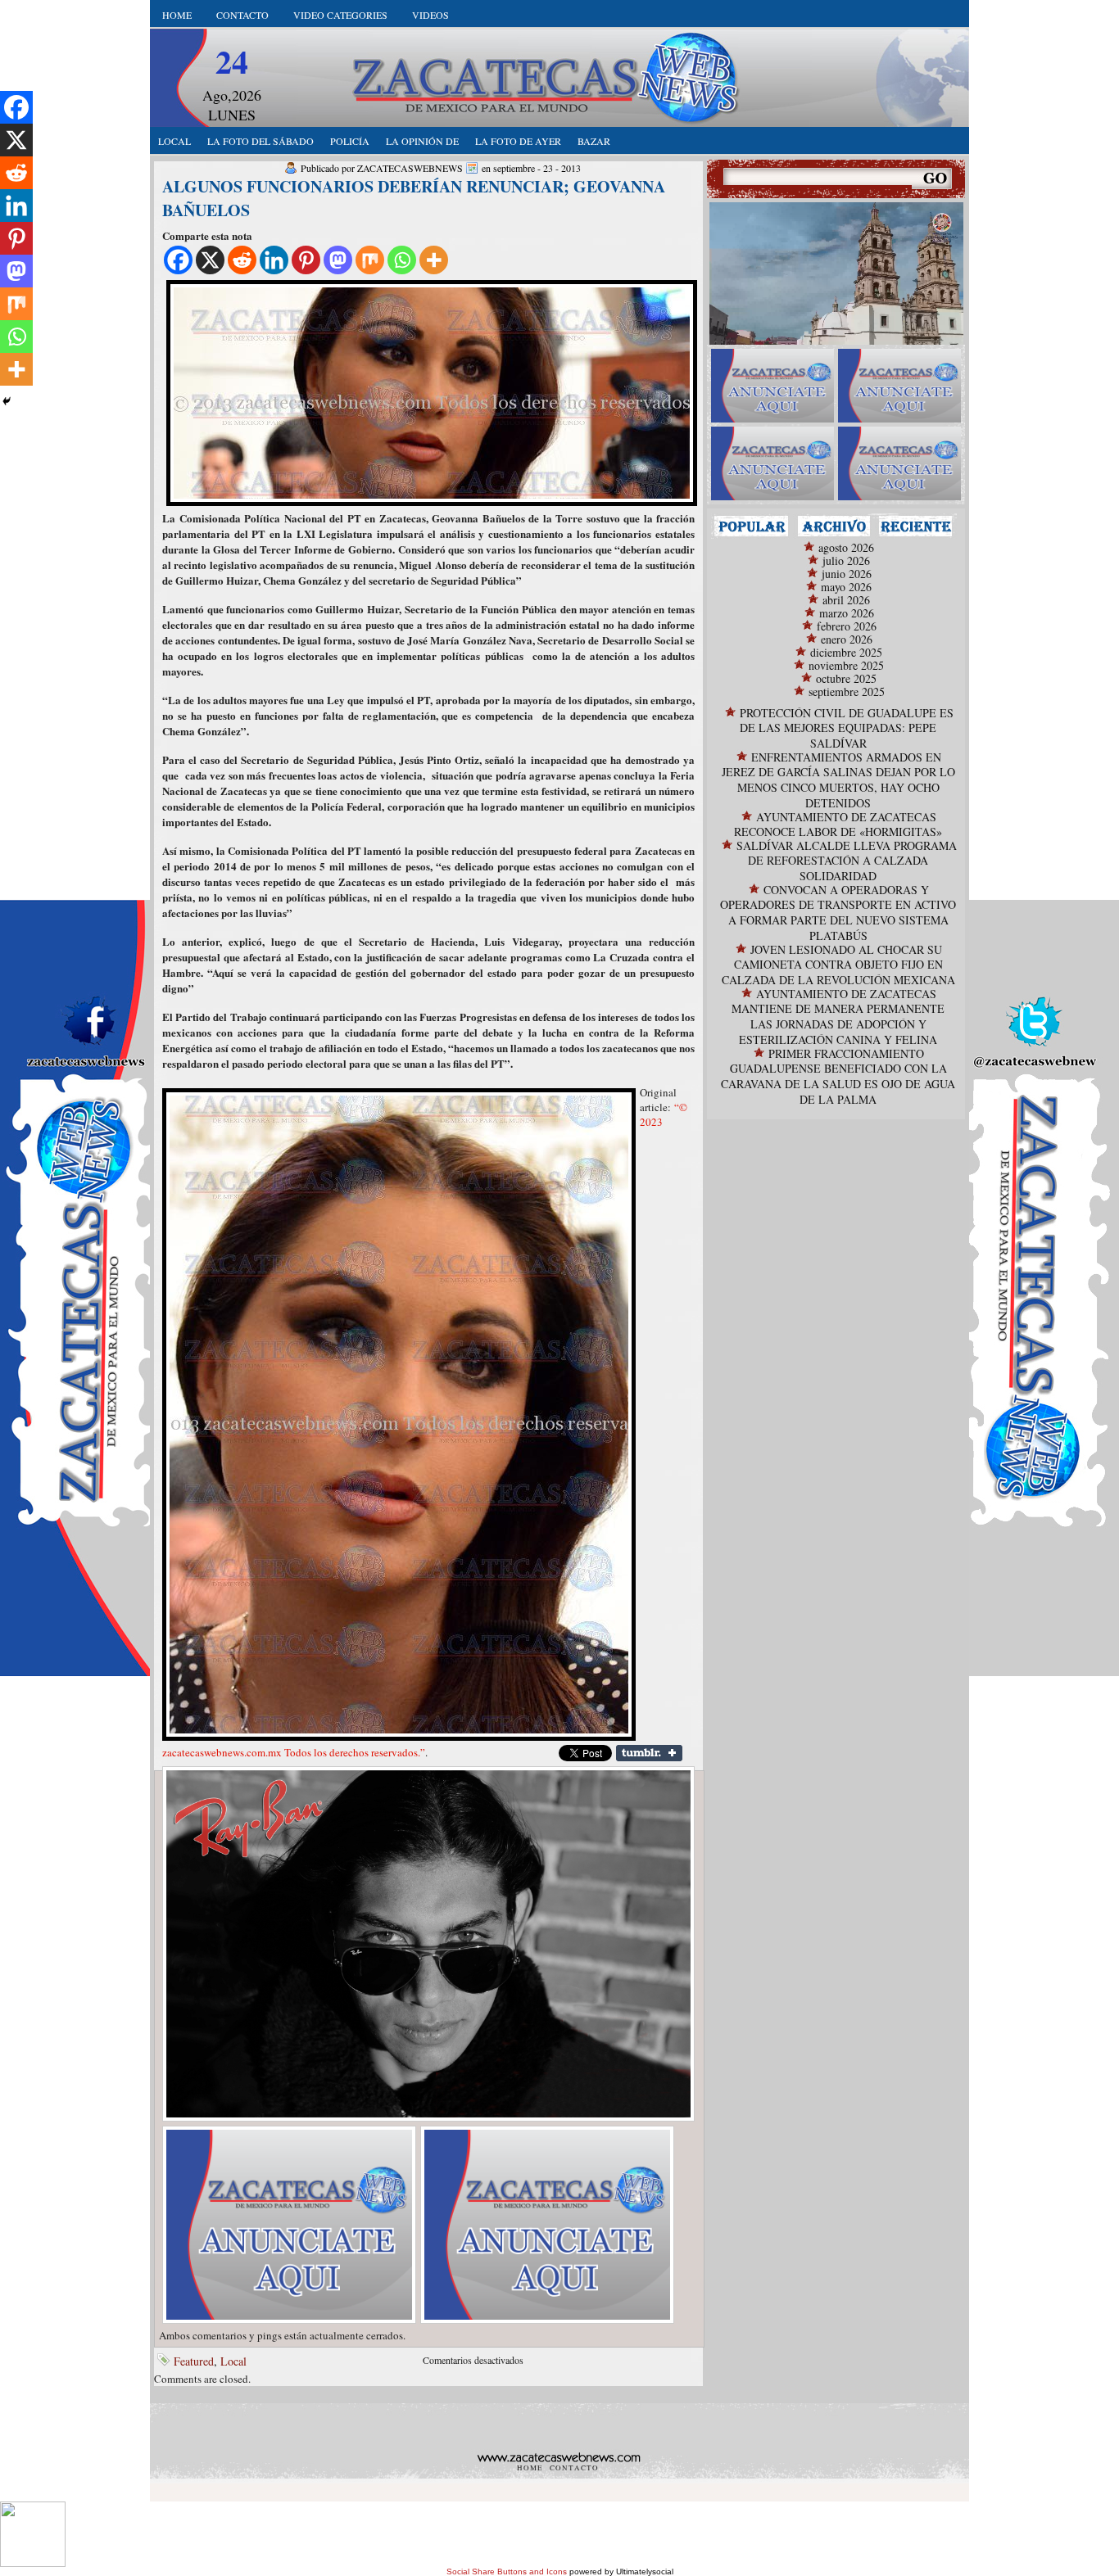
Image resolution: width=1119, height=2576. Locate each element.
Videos (430, 15)
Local (233, 2361)
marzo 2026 (847, 613)
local (174, 141)
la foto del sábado (260, 141)
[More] (434, 260)
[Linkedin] (274, 260)
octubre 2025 (846, 678)
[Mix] (370, 260)
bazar (594, 141)
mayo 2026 (846, 587)
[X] (210, 260)
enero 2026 (847, 639)
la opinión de (422, 141)
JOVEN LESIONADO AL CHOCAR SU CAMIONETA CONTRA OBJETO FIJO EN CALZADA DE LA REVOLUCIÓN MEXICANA (838, 965)
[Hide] (7, 401)
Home (177, 15)
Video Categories (340, 15)
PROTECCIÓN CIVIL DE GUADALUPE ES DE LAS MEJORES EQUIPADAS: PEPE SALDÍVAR (847, 728)
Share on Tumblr (649, 1753)
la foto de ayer (518, 141)
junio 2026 (847, 574)
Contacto (242, 15)
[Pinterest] (306, 260)
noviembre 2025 (846, 665)
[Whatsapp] (402, 260)
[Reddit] (242, 260)
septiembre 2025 (847, 691)
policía (350, 141)
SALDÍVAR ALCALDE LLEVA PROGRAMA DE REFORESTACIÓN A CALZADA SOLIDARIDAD (847, 861)
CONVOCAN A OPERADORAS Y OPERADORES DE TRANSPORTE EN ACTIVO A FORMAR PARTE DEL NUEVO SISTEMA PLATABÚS (838, 913)
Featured (194, 2361)
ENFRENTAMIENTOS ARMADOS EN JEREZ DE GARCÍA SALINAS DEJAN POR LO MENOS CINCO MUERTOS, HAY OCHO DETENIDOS (838, 780)
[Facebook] (178, 260)
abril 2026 (846, 600)
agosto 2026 (846, 547)
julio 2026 (846, 560)
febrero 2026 (847, 626)
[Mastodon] (338, 260)
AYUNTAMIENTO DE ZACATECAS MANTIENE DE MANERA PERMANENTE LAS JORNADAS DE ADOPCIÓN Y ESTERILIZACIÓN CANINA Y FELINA (838, 1017)
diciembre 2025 (846, 652)
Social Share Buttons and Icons (507, 2571)
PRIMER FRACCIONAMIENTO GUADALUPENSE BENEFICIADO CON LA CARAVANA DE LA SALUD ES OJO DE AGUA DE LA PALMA (838, 1076)
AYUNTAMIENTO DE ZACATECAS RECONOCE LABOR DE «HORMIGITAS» (838, 824)
